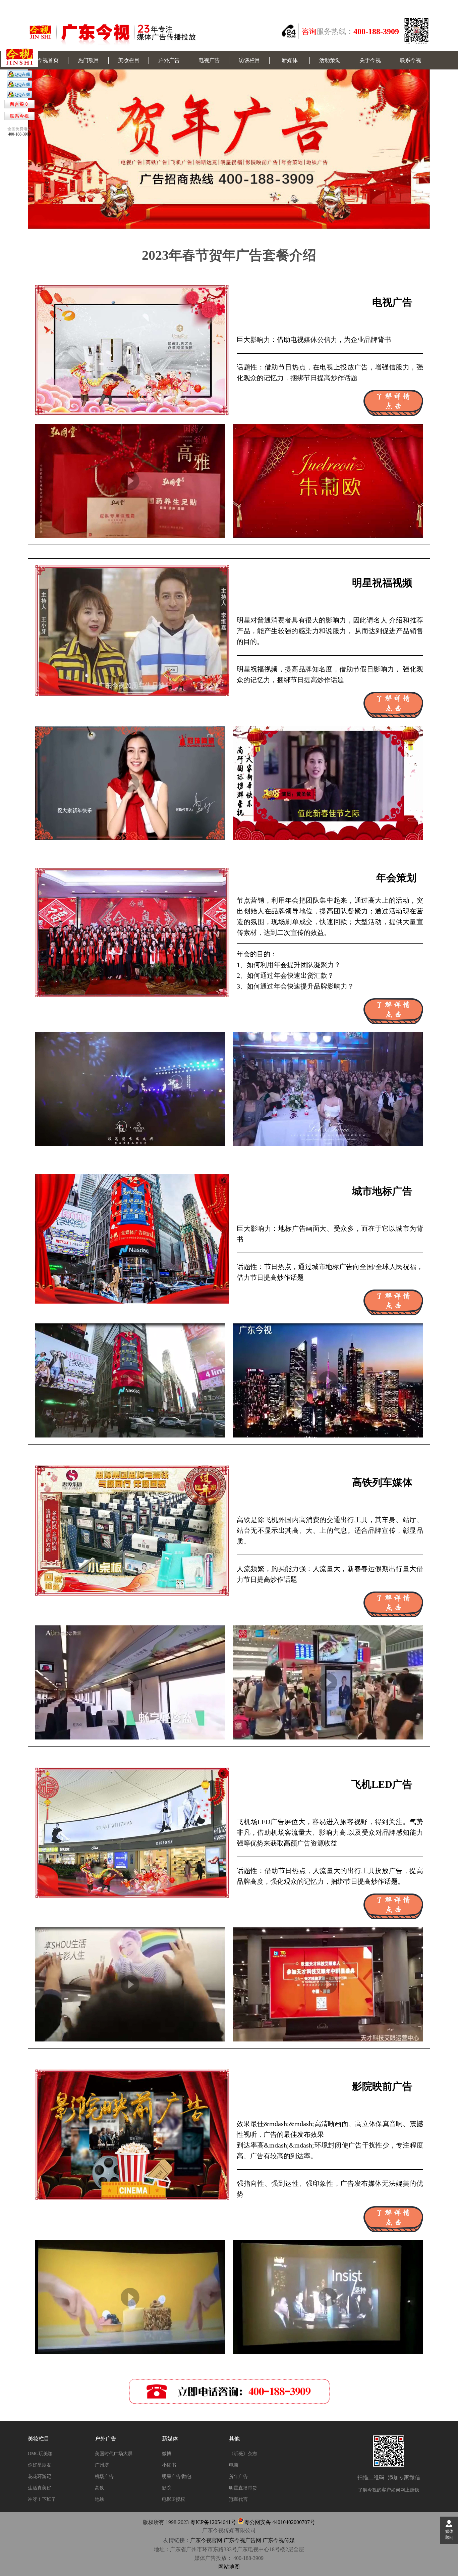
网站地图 (229, 2567)
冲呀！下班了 (42, 2499)
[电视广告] (19, 77)
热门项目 (89, 60)
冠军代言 (238, 2499)
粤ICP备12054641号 (213, 2522)
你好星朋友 (40, 2465)
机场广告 (104, 2477)
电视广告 (209, 60)
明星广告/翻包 (177, 2477)
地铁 (100, 2499)
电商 (234, 2465)
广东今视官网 (206, 2540)
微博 (167, 2454)
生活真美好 (40, 2488)
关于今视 (370, 60)
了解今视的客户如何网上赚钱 (389, 2490)
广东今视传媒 (279, 2540)
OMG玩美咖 (40, 2454)
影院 (167, 2488)
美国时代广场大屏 (114, 2454)
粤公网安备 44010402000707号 (280, 2522)
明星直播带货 (243, 2488)
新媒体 (290, 60)
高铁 (100, 2488)
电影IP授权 (174, 2499)
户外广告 (169, 60)
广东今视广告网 (242, 2540)
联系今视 (410, 60)
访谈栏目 (249, 60)
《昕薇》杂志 (243, 2454)
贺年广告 (238, 2477)
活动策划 (330, 60)
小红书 (169, 2465)
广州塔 (102, 2465)
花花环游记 (40, 2477)
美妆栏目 (129, 60)
